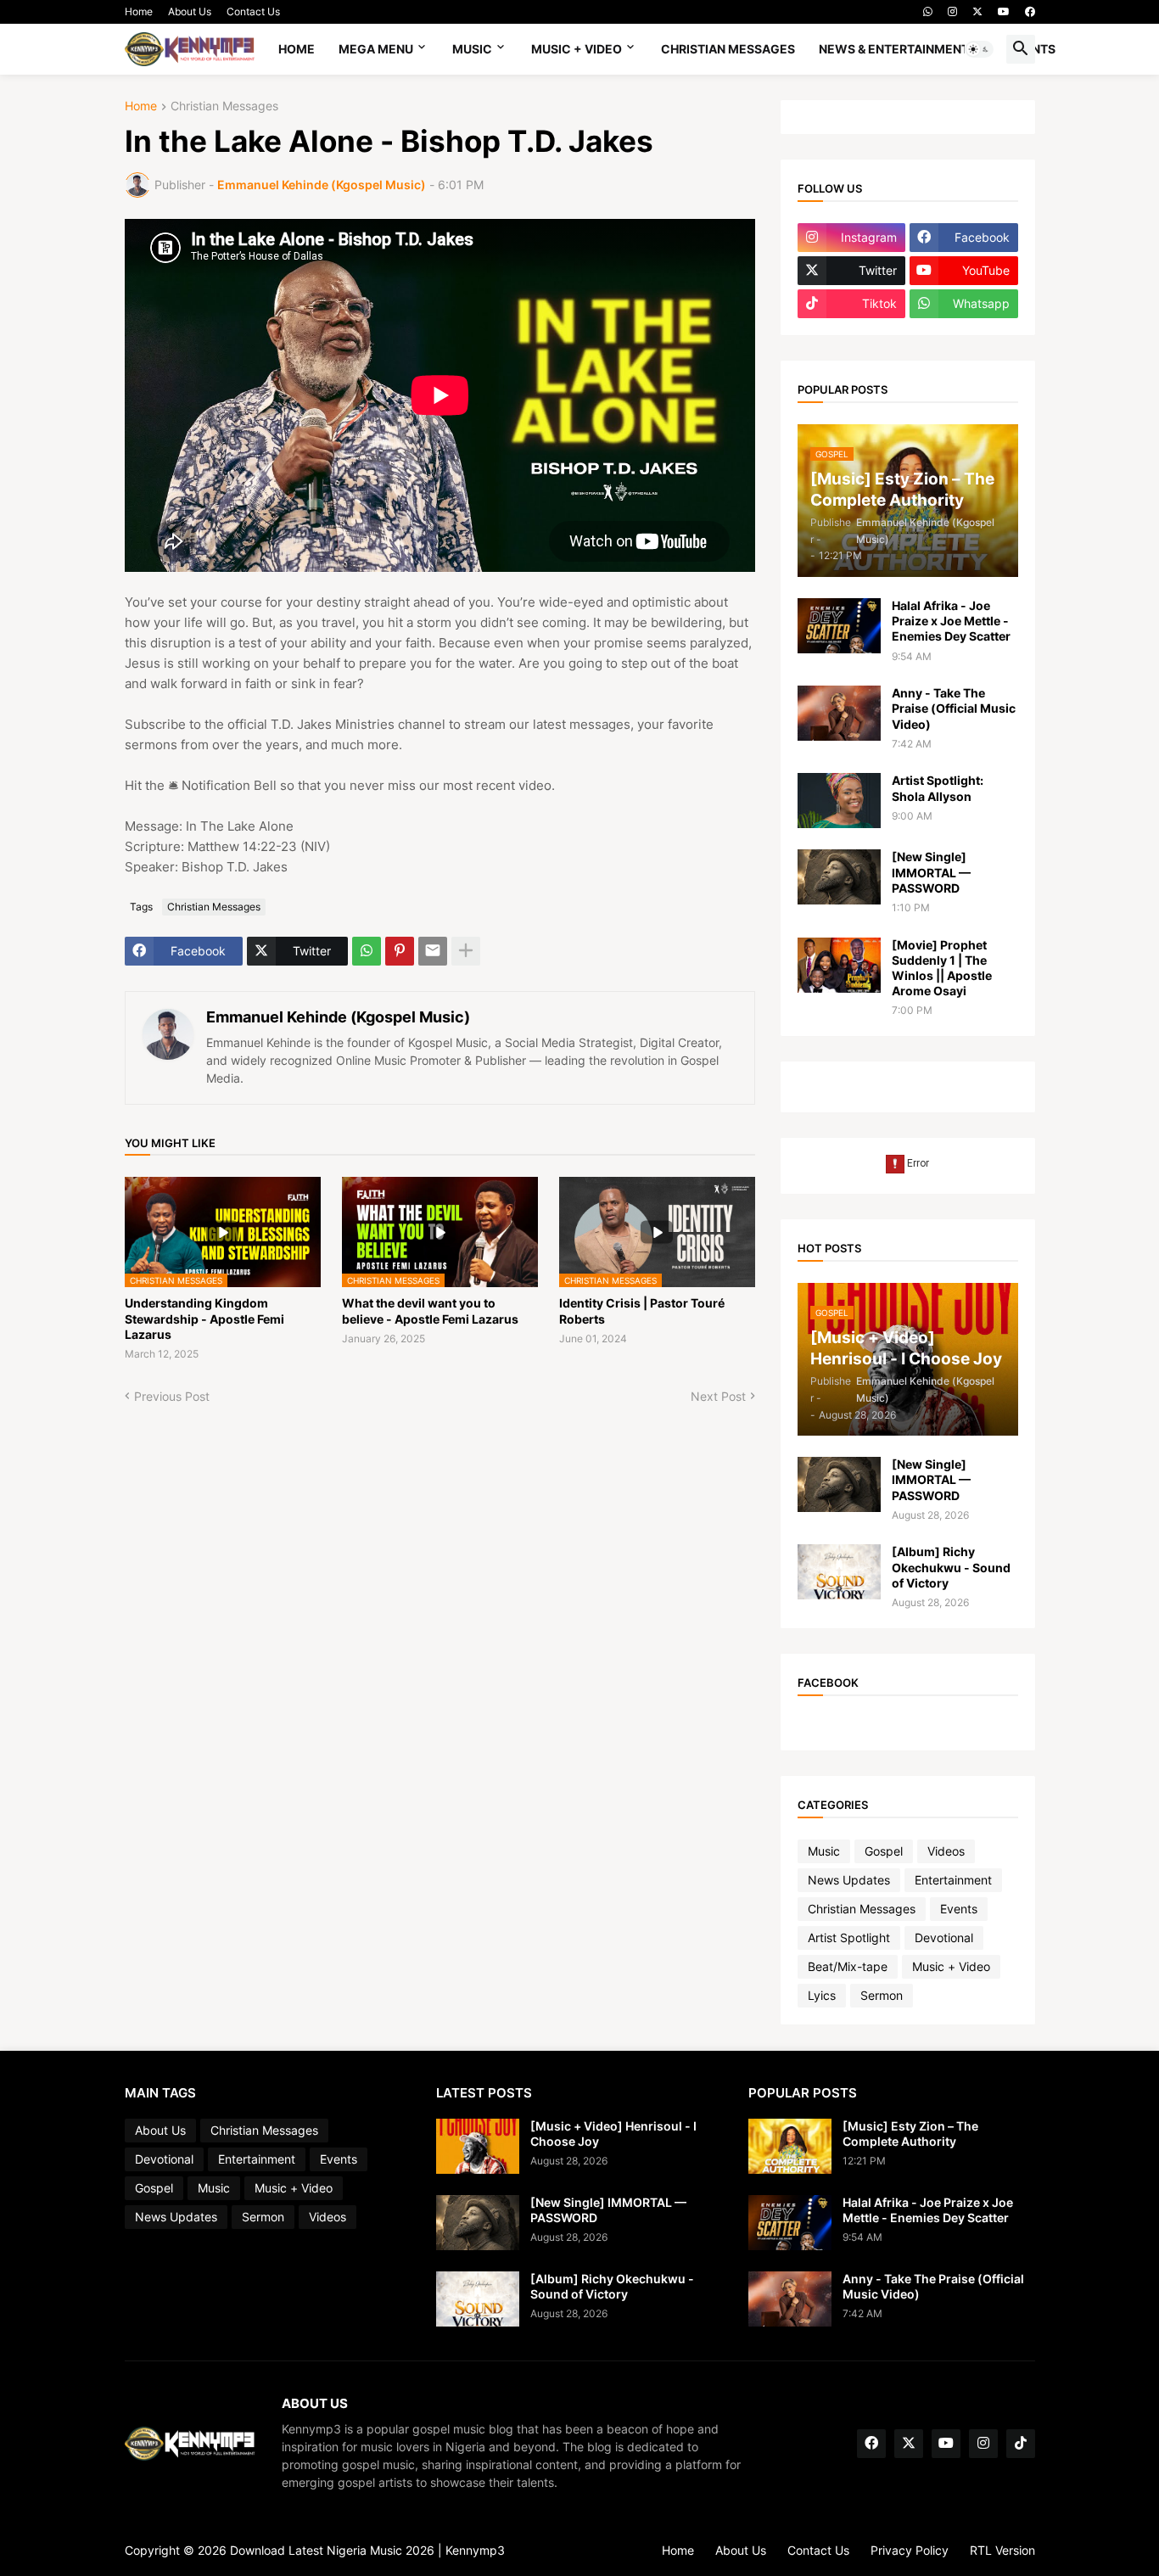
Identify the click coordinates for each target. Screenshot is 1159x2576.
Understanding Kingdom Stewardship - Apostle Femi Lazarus (204, 1318)
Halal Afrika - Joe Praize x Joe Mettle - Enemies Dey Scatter (951, 621)
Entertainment (953, 1880)
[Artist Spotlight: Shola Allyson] (839, 801)
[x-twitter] (977, 12)
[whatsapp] (928, 12)
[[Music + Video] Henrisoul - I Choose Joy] (478, 2146)
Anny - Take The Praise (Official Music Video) (954, 708)
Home (139, 11)
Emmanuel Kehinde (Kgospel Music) (338, 1017)
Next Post (718, 1396)
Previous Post (172, 1396)
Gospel (884, 1851)
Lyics (822, 1995)
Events (959, 1909)
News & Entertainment (894, 49)
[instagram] (952, 12)
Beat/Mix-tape (848, 1966)
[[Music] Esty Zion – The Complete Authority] (790, 2146)
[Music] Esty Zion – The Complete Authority (910, 2134)
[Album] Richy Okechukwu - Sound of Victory (951, 1567)
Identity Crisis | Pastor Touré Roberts (642, 1310)
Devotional (944, 1938)
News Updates (849, 1880)
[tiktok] (1021, 2444)
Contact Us (253, 11)
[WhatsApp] (367, 951)
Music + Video (577, 49)
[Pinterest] (400, 951)
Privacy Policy (910, 2550)
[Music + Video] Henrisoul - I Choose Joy (613, 2134)
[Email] (433, 951)
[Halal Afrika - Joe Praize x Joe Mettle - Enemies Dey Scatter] (839, 626)
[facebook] (1030, 12)
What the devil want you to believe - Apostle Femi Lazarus (430, 1310)
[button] (979, 49)
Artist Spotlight (849, 1938)
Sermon (882, 1995)
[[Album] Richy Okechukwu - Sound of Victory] (839, 1572)
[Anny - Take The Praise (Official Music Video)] (839, 713)
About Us (190, 11)
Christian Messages (728, 49)
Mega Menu (376, 49)
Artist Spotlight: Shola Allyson (938, 788)
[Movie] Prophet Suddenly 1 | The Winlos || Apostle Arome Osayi (942, 968)
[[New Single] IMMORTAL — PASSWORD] (839, 877)
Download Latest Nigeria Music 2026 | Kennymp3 (367, 2550)
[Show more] (466, 951)
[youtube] (1004, 12)
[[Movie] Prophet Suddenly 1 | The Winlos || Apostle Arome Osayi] (839, 965)
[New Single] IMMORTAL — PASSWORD (931, 872)
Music (472, 49)
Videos (946, 1851)
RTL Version (1002, 2550)
